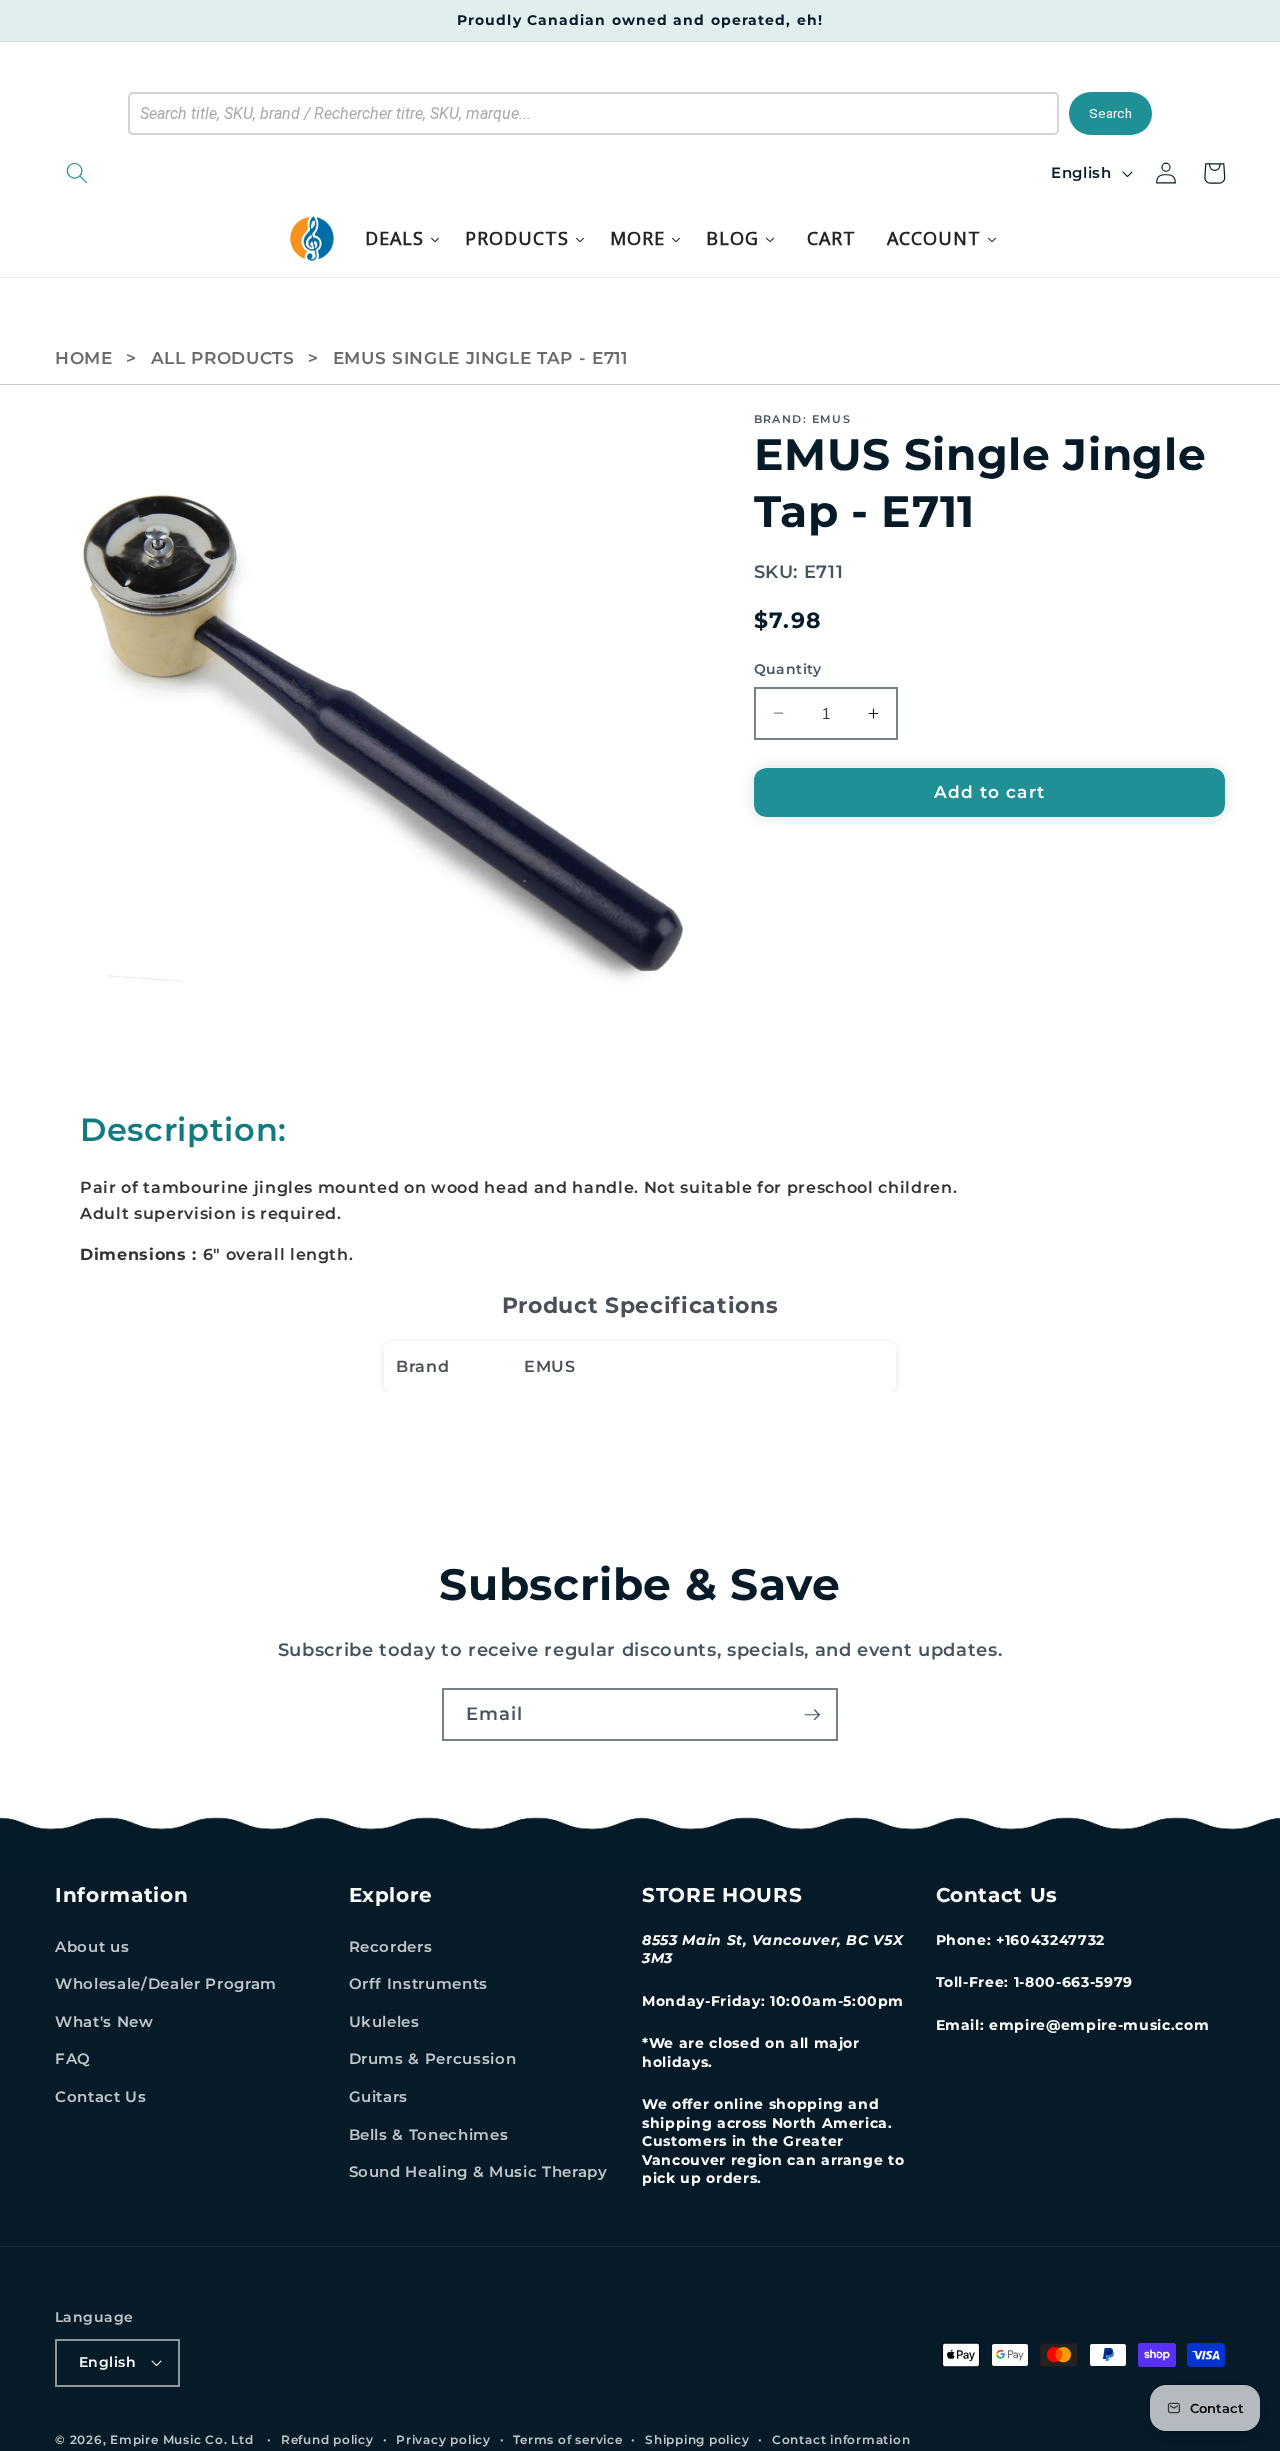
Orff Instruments (419, 1983)
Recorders (391, 1946)
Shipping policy (697, 2439)
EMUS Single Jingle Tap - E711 (480, 358)
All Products (223, 358)
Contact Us (101, 2096)
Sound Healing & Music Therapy (478, 2171)
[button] (180, 173)
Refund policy (327, 2439)
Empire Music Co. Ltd (181, 2439)
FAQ (73, 2058)
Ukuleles (384, 2021)
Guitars (379, 2096)
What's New (104, 2021)
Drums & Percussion (433, 2058)
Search (1110, 113)
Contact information (841, 2439)
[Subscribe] (812, 1715)
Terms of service (567, 2439)
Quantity (788, 669)
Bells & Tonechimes (429, 2134)
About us (92, 1946)
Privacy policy (443, 2439)
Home (84, 358)
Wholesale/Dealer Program (166, 1983)
